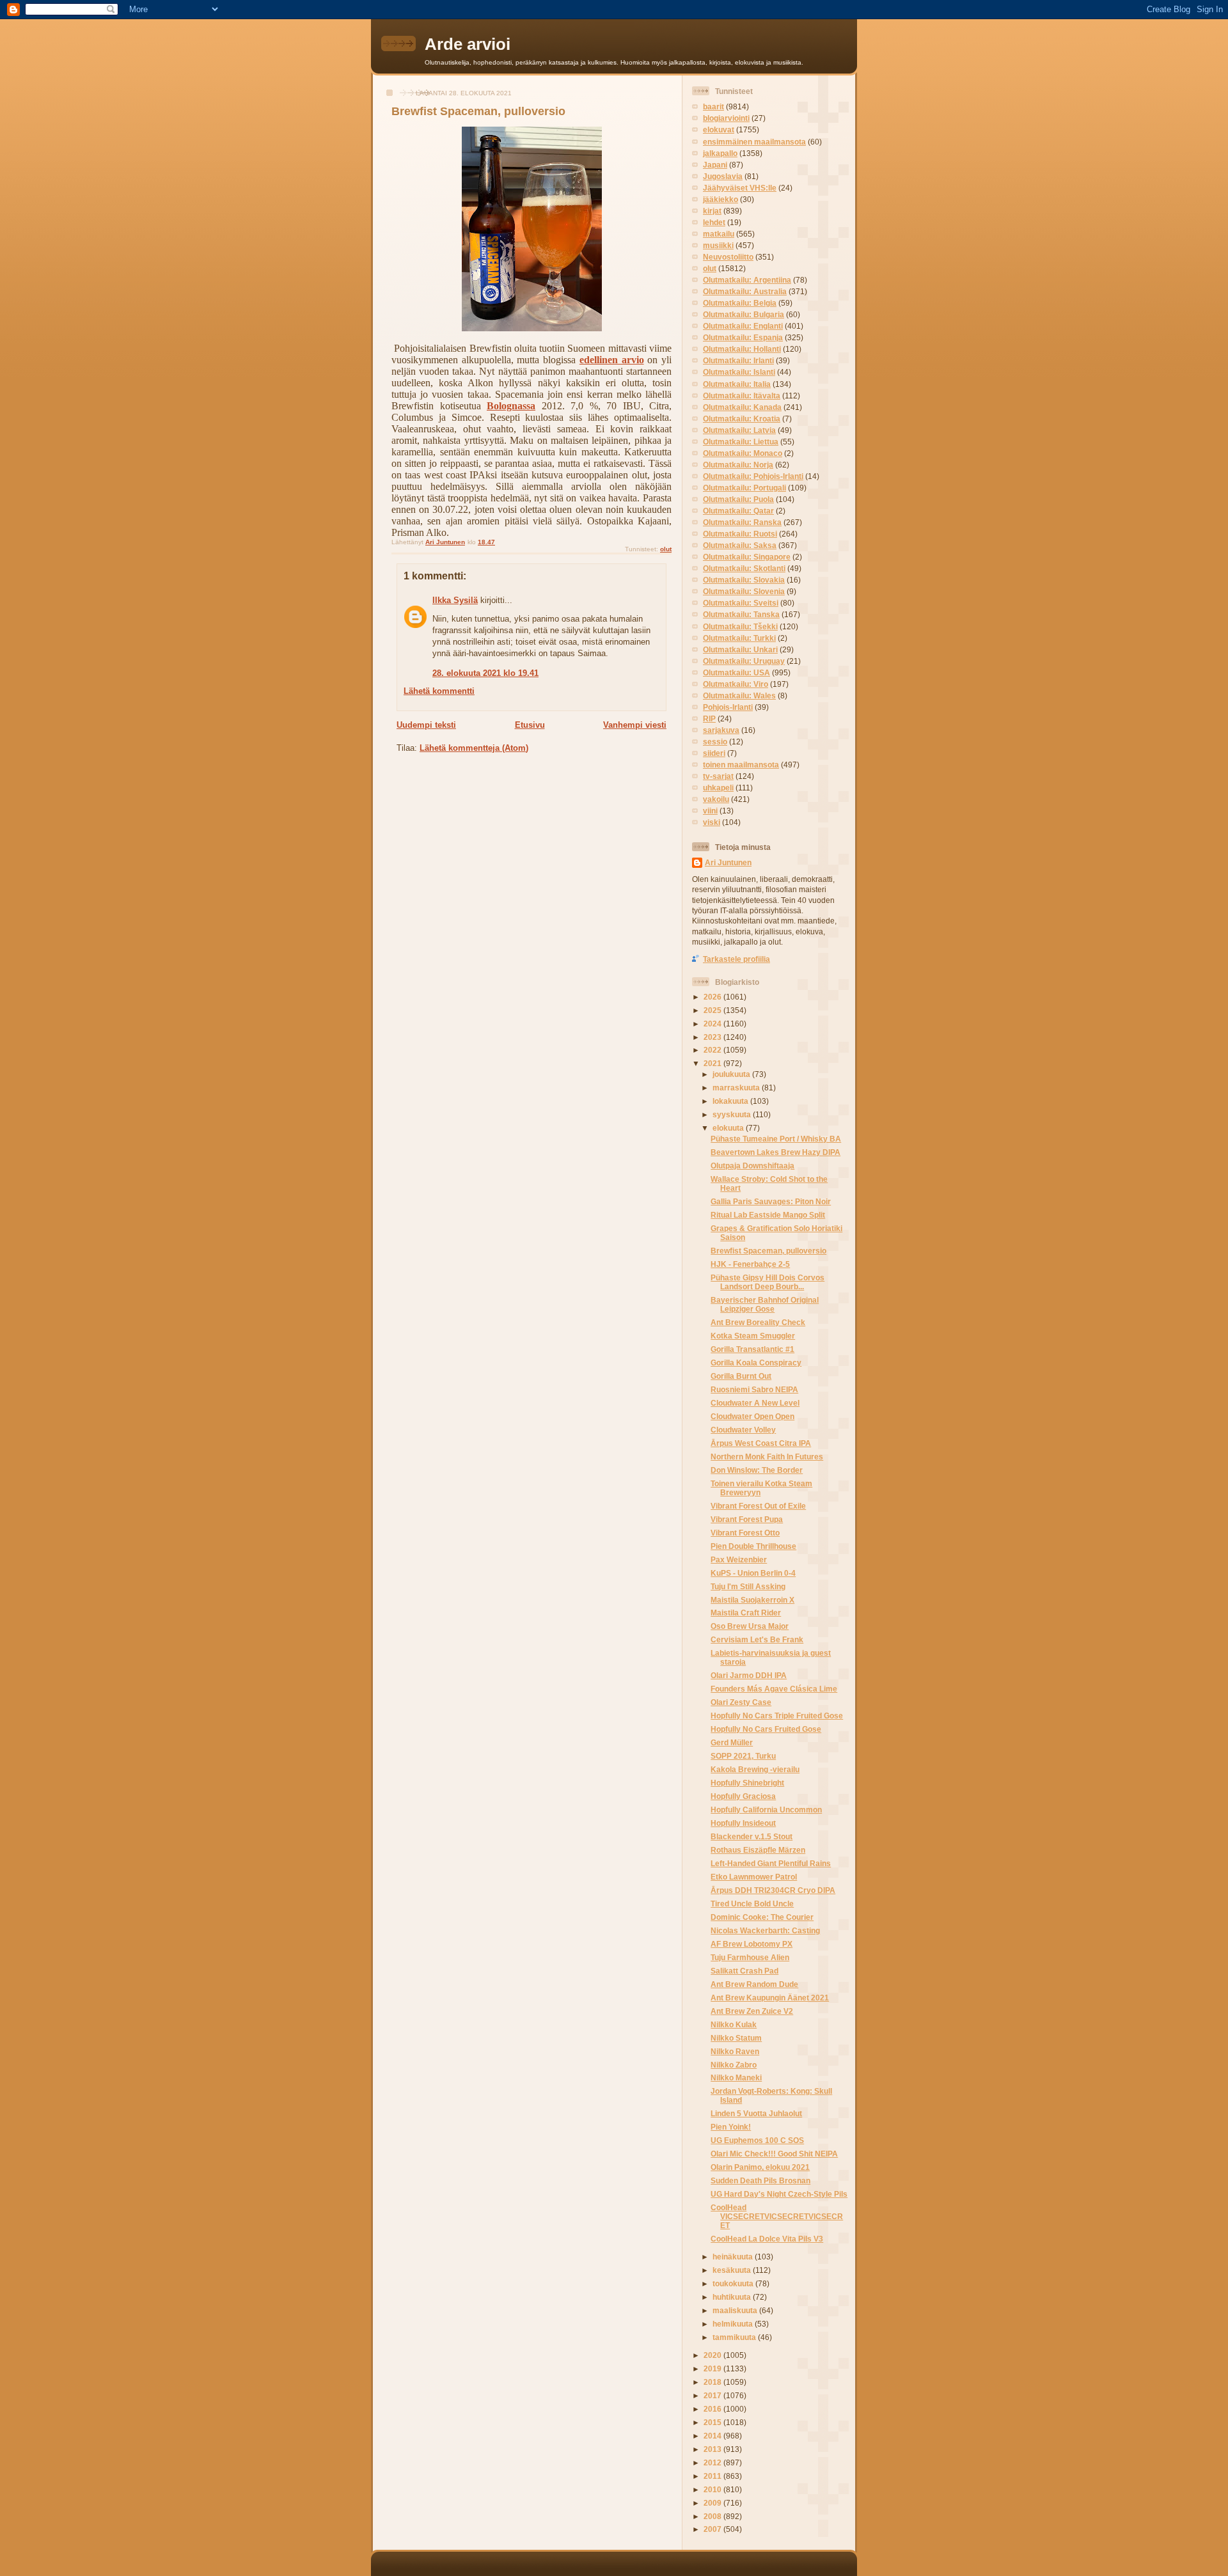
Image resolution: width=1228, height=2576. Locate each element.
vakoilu (716, 799)
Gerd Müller (732, 1742)
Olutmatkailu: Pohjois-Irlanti (753, 476)
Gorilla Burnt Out (741, 1376)
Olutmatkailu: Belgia (740, 303)
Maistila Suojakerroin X (752, 1600)
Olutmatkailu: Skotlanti (744, 568)
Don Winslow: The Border (757, 1470)
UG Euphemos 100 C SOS (757, 2140)
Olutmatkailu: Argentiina (747, 280)
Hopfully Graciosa (743, 1796)
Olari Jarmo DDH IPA (749, 1675)
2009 (713, 2503)
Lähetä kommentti (439, 691)
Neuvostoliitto (728, 257)
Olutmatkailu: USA (736, 672)
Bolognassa (511, 406)
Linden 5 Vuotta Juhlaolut (756, 2113)
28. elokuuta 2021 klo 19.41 (485, 673)
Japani (715, 165)
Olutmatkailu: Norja (738, 465)
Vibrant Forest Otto (745, 1533)
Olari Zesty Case (741, 1702)
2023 (713, 1037)
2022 (713, 1050)
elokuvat (719, 130)
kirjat (712, 211)
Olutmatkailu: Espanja (743, 337)
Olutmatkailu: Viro (736, 684)
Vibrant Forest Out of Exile (758, 1506)
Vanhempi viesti (635, 725)
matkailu (719, 234)
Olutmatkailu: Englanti (743, 326)
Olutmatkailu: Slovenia (744, 591)
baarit (713, 106)
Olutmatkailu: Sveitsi (741, 603)
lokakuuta (731, 1101)
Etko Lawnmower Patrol (754, 1877)
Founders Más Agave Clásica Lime (774, 1689)
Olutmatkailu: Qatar (738, 511)
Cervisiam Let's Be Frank (757, 1639)
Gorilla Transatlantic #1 (752, 1349)
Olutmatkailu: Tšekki (740, 626)
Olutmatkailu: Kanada (742, 407)
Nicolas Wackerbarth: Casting (765, 1930)
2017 (713, 2395)
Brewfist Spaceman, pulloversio (768, 1251)
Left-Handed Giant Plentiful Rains (771, 1863)
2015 (713, 2422)
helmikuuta (734, 2324)
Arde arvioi (468, 44)
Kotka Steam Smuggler (753, 1336)
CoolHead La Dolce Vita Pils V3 (767, 2239)
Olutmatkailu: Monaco (743, 453)
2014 (713, 2436)
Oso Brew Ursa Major (750, 1626)
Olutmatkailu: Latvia (739, 430)
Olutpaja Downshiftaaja (752, 1166)
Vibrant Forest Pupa (747, 1519)
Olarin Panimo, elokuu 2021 (760, 2167)
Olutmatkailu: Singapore (747, 557)
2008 (713, 2516)
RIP (709, 719)
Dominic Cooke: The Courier (762, 1917)
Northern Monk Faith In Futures (767, 1457)
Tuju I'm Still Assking (748, 1586)
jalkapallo (720, 153)
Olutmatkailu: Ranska (742, 522)
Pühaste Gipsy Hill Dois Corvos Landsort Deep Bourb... (767, 1282)
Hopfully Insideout (743, 1823)
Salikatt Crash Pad (744, 1971)
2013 (713, 2449)
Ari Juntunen (728, 862)
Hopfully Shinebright (747, 1783)
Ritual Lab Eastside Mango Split (768, 1215)
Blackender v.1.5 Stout (752, 1836)
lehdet (714, 222)
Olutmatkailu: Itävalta (742, 396)
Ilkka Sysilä (455, 600)
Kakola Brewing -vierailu (755, 1769)
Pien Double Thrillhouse (753, 1546)
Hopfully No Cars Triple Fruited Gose (777, 1716)
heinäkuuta (734, 2257)
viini (710, 811)
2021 (713, 1063)
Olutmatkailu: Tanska (741, 614)
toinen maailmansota (741, 765)
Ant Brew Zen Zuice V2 (752, 2011)
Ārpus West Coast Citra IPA (761, 1443)
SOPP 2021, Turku (743, 1756)
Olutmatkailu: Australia (745, 291)
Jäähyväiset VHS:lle (740, 188)
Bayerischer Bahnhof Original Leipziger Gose (765, 1304)
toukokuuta (734, 2283)
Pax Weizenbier (739, 1559)
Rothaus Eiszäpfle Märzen (758, 1850)
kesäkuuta (733, 2270)
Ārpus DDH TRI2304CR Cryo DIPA (773, 1890)
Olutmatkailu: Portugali (744, 488)
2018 (713, 2382)
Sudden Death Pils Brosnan (760, 2180)
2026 (713, 997)
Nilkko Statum (736, 2038)
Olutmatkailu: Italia (737, 384)
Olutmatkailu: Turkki (739, 638)
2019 (713, 2368)
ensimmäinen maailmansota (754, 142)
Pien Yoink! (731, 2127)
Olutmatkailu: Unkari (740, 649)
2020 (713, 2355)
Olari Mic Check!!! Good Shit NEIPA (774, 2154)
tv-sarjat (718, 776)
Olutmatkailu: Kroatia (742, 419)
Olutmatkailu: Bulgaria (744, 314)
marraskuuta (737, 1088)
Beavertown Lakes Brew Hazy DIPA (775, 1152)
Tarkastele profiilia (736, 959)
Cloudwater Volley (743, 1430)
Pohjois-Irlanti (728, 707)
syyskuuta (733, 1114)
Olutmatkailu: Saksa (740, 545)
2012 (713, 2462)
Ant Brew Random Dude (754, 1984)
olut (666, 549)
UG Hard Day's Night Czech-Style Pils (779, 2194)
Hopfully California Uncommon (766, 1810)
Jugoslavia (723, 176)
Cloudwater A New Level (755, 1403)
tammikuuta (735, 2337)
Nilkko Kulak (734, 2024)
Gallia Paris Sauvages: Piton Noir (771, 1201)
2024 (713, 1024)
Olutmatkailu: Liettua (741, 442)
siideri (714, 753)
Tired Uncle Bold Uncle (752, 1904)
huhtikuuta (733, 2297)
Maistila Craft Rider (746, 1613)
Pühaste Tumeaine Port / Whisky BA (776, 1139)
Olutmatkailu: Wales (739, 695)
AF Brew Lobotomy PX (752, 1944)
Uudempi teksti (426, 725)
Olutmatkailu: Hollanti (742, 349)
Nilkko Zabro (734, 2065)
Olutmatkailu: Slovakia (744, 580)
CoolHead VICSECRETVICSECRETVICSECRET (777, 2216)
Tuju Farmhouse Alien (750, 1957)
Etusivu (530, 725)
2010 (713, 2489)
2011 (713, 2476)
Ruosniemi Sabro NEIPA (754, 1389)
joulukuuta (732, 1074)
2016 (713, 2409)
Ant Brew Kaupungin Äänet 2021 (770, 1998)
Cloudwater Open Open (752, 1416)
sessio (715, 742)
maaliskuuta (736, 2310)
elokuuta (729, 1128)
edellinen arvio (612, 360)
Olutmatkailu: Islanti (739, 372)
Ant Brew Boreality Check (758, 1322)
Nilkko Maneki (736, 2077)
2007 (713, 2529)
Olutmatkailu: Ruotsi (740, 534)
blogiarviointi (726, 118)
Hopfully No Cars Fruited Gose (766, 1729)
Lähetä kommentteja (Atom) (474, 748)
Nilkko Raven (735, 2051)
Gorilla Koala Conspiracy (756, 1363)
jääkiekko (720, 199)
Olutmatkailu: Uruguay (744, 661)
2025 (713, 1010)
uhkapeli (718, 788)
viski (712, 822)
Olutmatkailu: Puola (738, 499)
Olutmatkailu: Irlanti (738, 360)
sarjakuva (721, 730)
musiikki (718, 245)
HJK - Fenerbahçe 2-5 (750, 1264)
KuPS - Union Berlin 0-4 (753, 1573)
